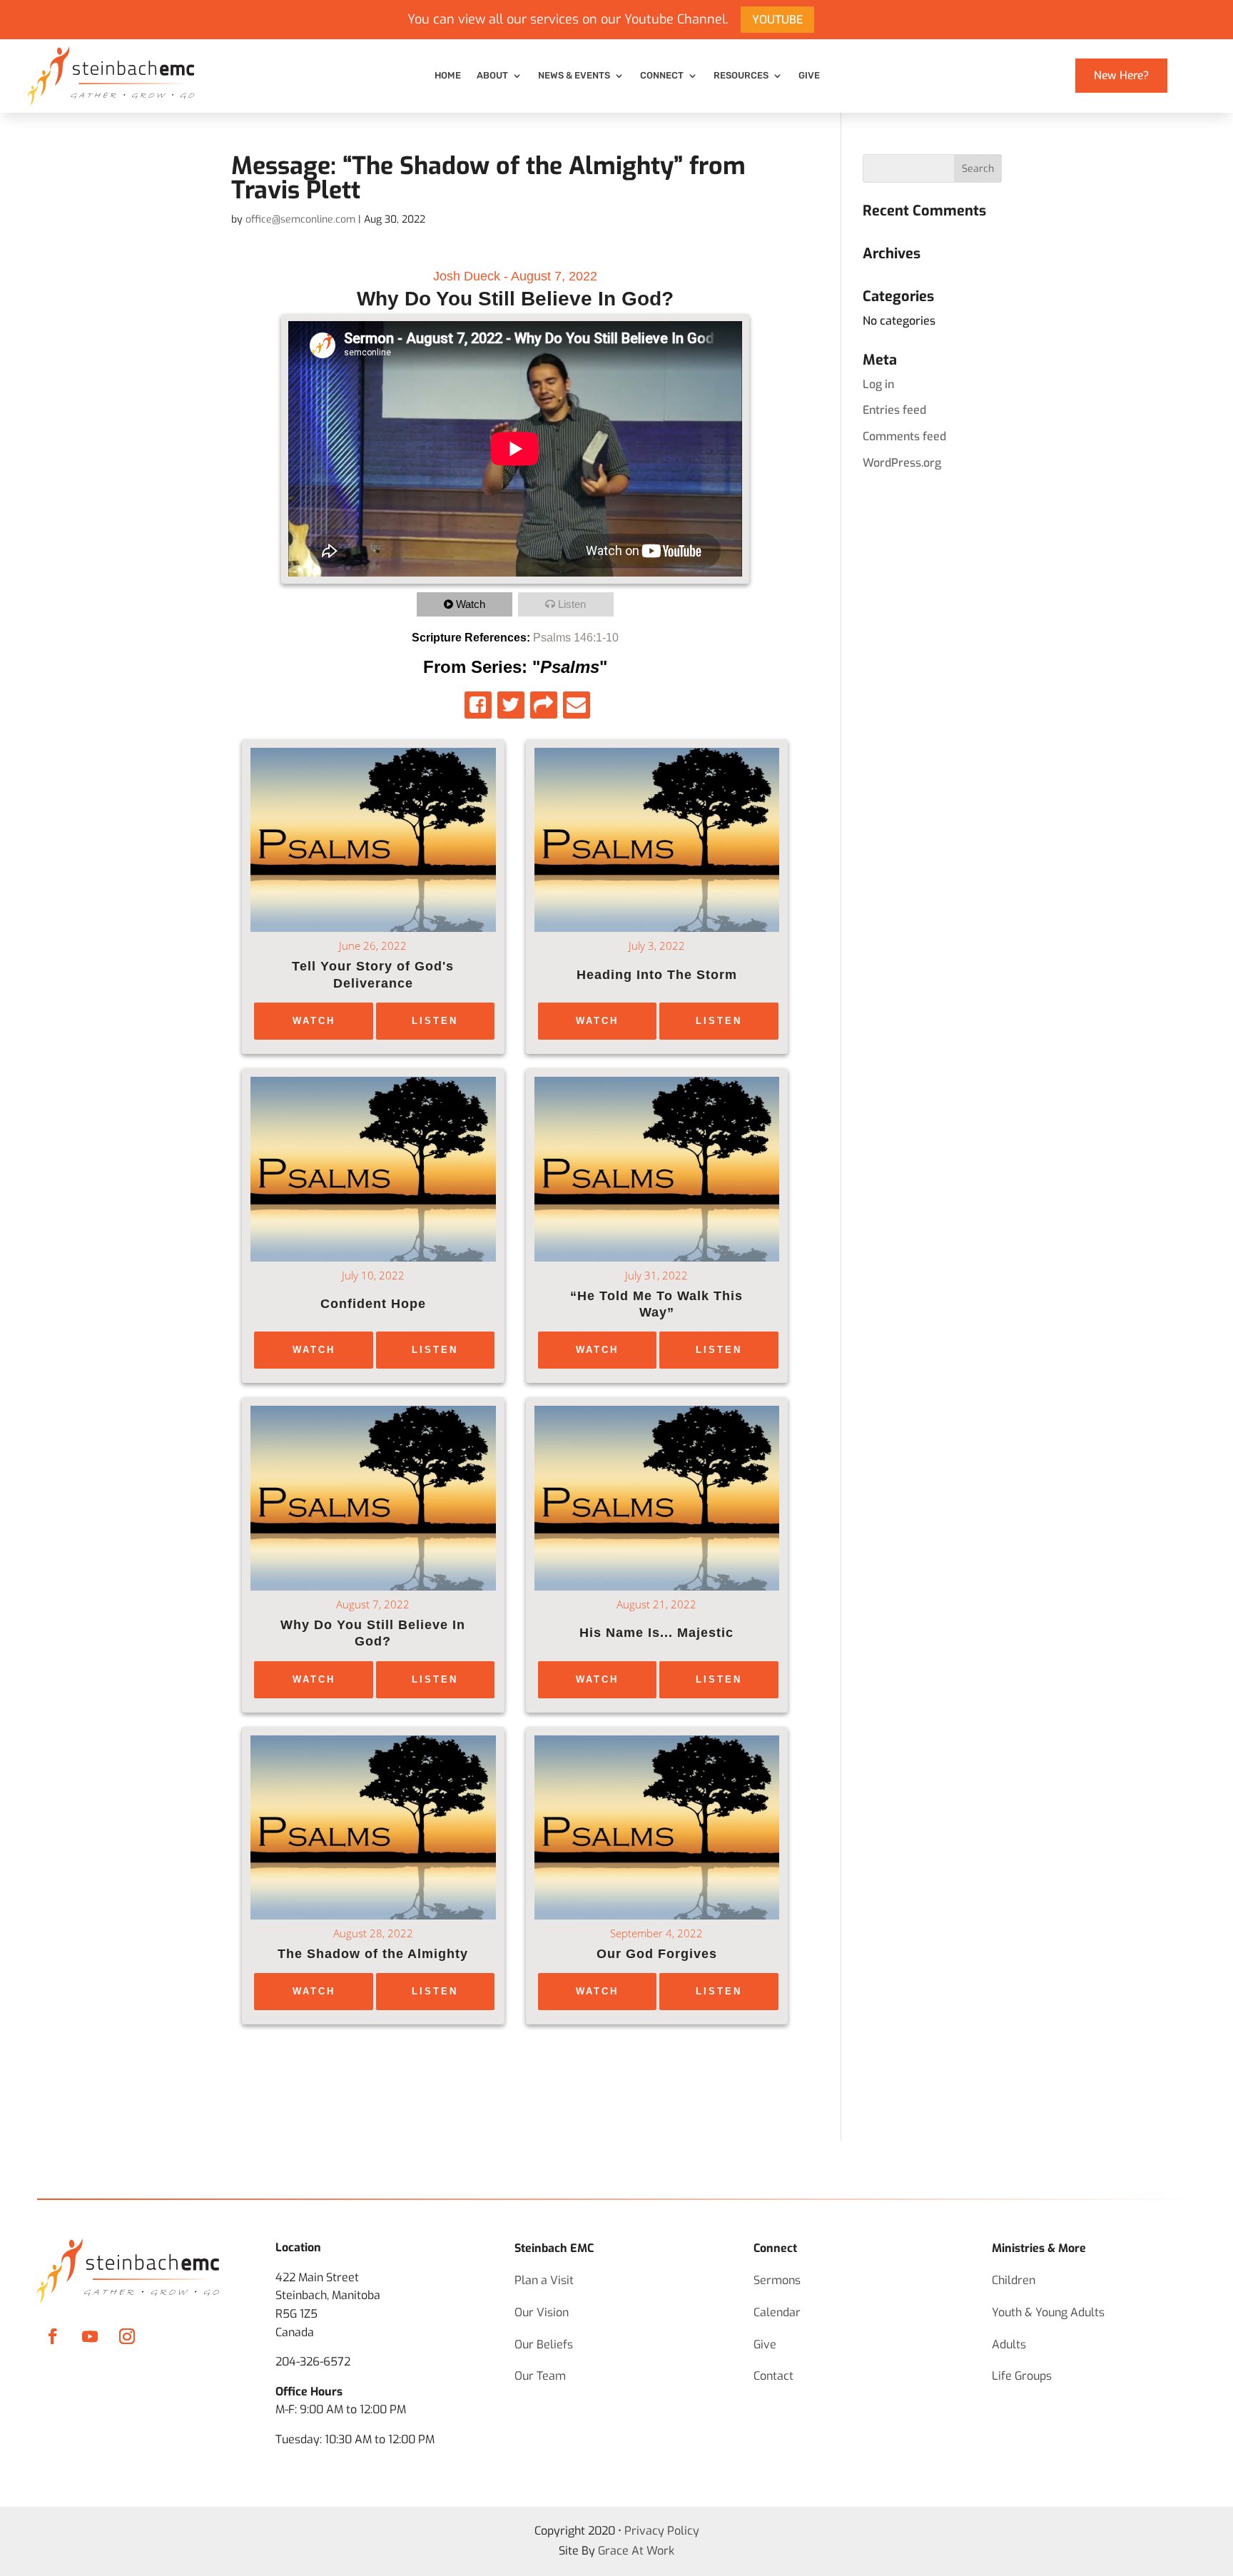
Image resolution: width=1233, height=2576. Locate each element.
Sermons (777, 2280)
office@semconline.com (300, 219)
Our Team (540, 2376)
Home (448, 76)
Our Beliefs (544, 2344)
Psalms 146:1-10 (576, 638)
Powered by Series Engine (746, 2067)
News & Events (574, 76)
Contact (773, 2376)
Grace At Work (636, 2551)
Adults (1009, 2344)
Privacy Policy (662, 2531)
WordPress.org (902, 463)
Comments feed (904, 436)
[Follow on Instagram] (127, 2336)
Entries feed (894, 410)
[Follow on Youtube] (90, 2336)
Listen (572, 604)
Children (1014, 2280)
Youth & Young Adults (1048, 2312)
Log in (878, 384)
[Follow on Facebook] (53, 2336)
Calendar (777, 2312)
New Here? (1121, 75)
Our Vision (542, 2312)
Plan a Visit (544, 2280)
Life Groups (1022, 2376)
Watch (471, 604)
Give (809, 76)
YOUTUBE (777, 20)
